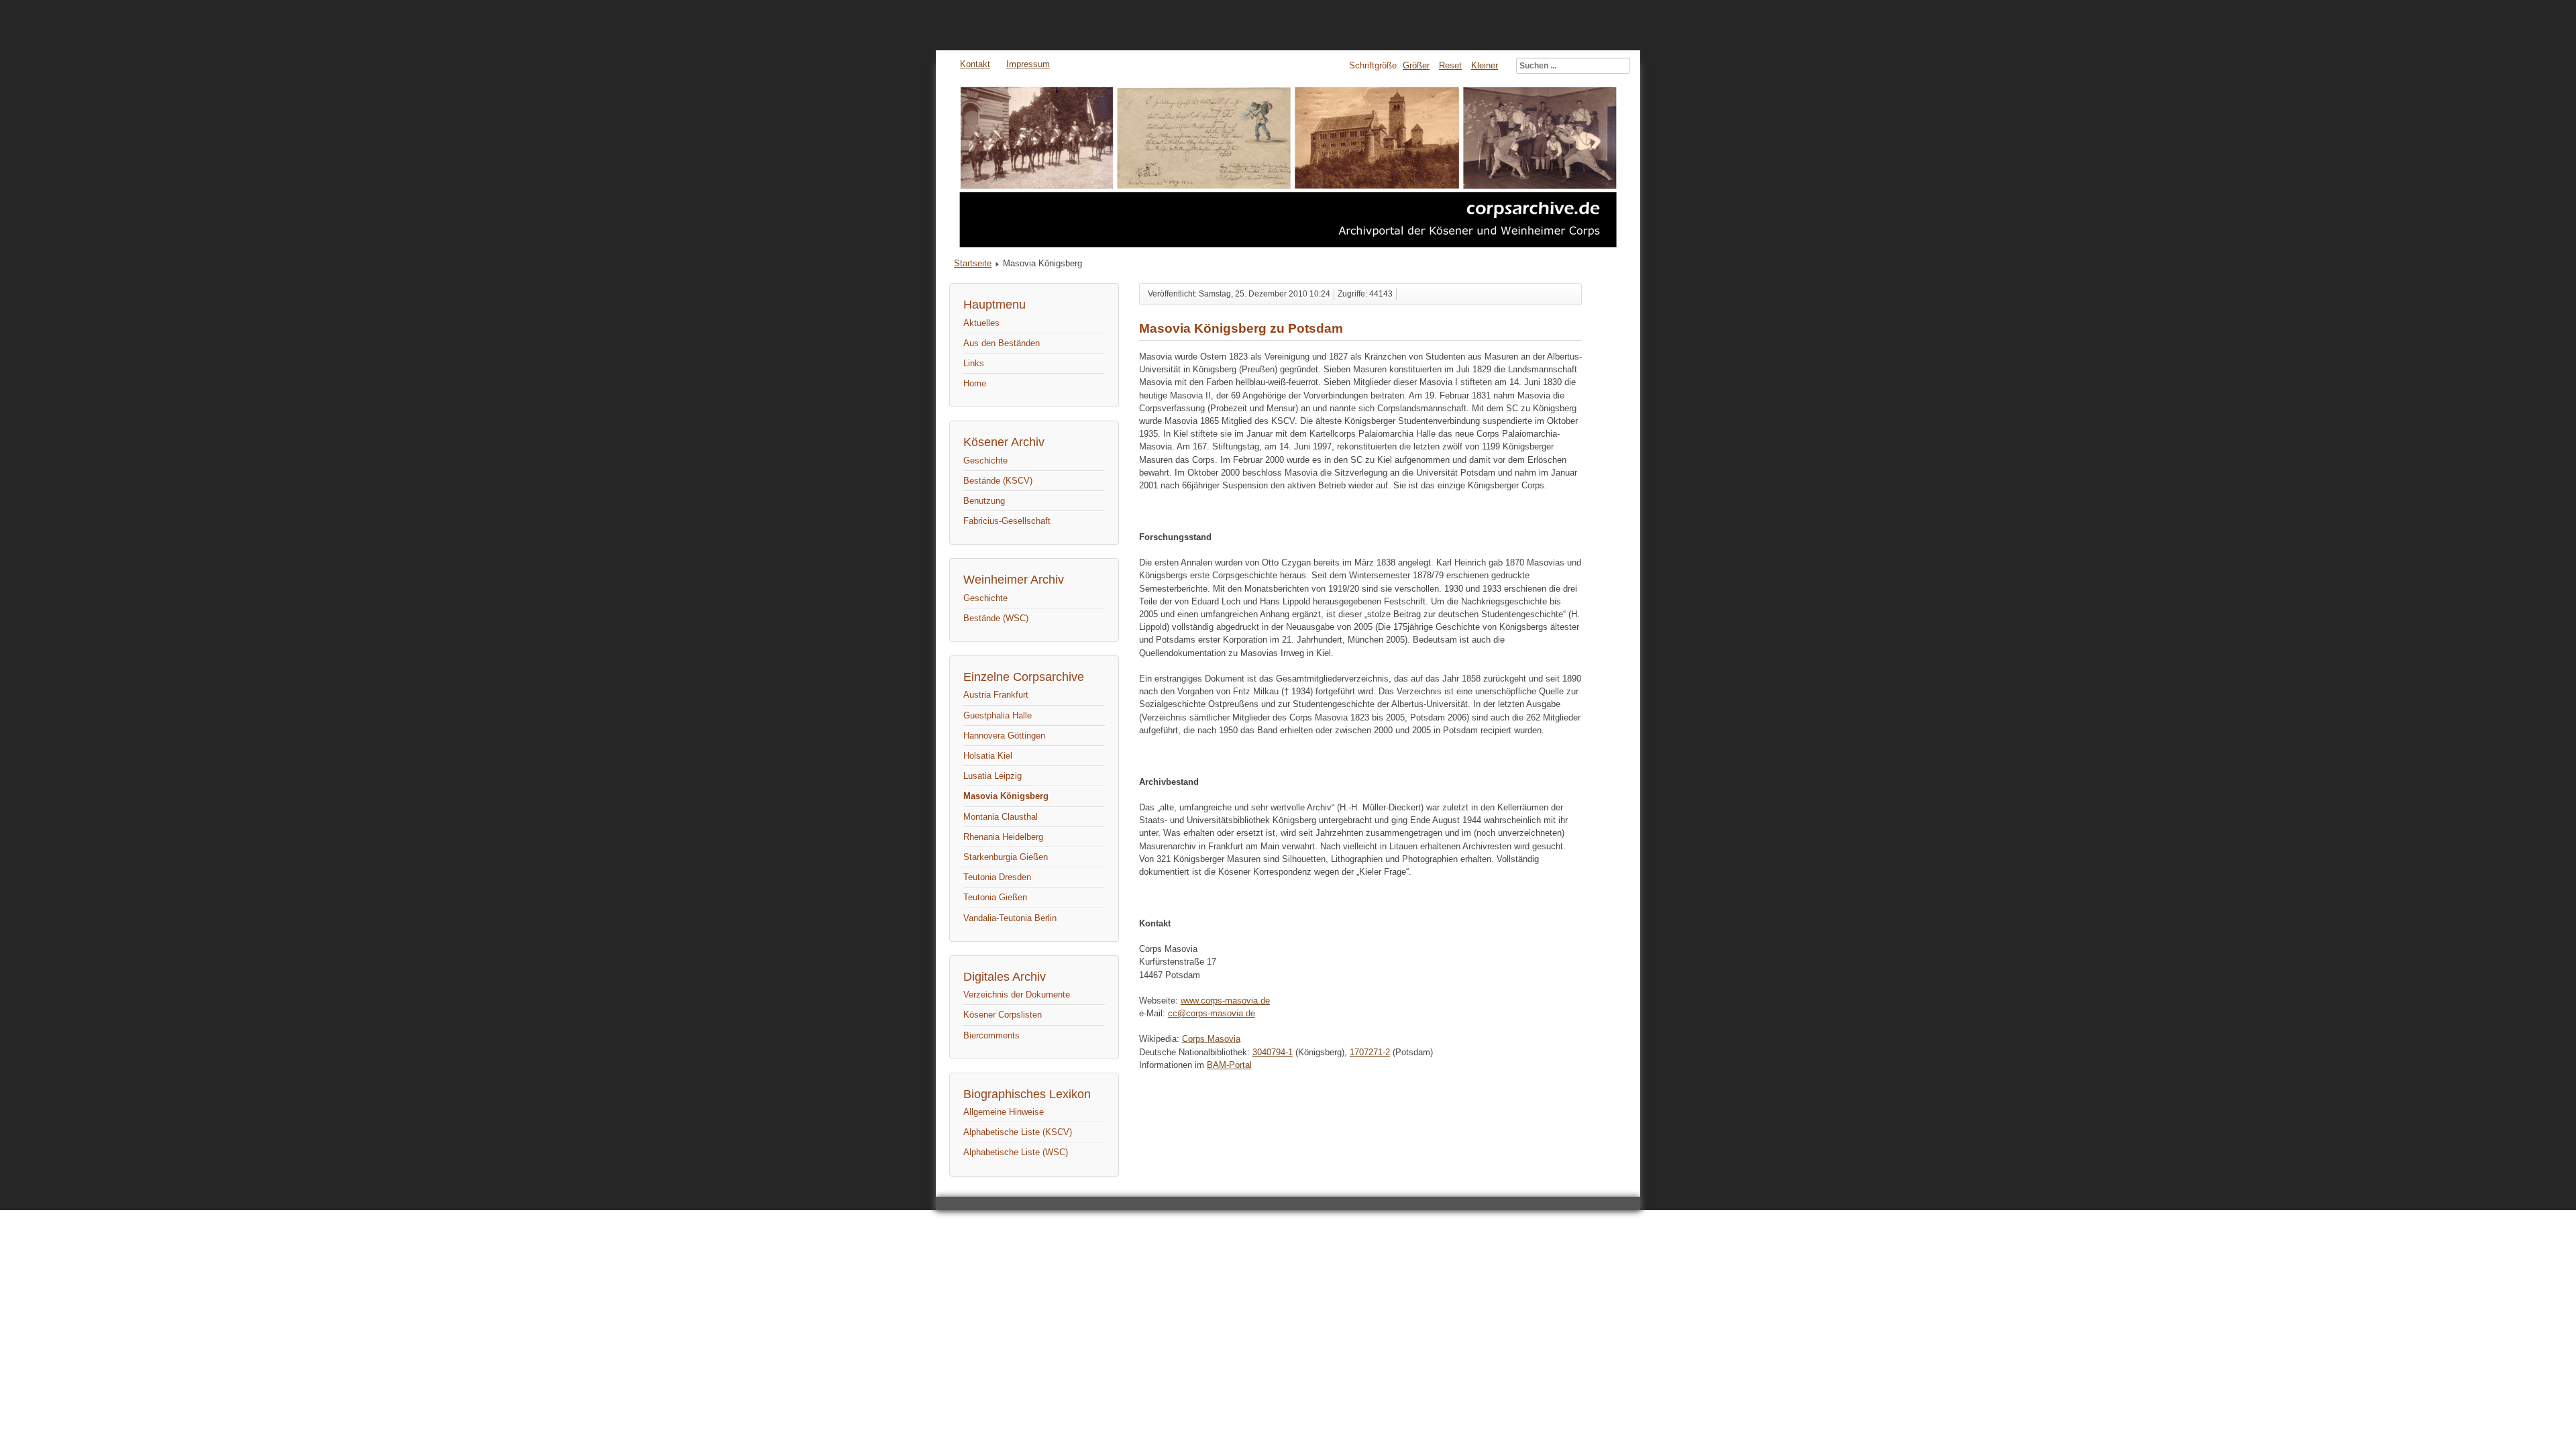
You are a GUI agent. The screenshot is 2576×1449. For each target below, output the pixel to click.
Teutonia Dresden (997, 877)
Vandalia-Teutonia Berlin (1010, 918)
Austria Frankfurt (996, 695)
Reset (1450, 65)
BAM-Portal (1229, 1065)
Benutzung (984, 501)
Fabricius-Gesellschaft (1007, 521)
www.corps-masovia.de (1225, 1001)
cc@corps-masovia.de (1212, 1013)
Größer (1416, 65)
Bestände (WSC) (996, 618)
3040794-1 (1273, 1052)
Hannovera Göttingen (1004, 736)
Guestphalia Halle (998, 715)
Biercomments (991, 1035)
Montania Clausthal (1001, 817)
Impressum (1028, 64)
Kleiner (1485, 65)
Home (975, 383)
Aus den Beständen (1002, 343)
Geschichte (985, 461)
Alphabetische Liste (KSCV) (1018, 1132)
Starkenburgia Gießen (1006, 857)
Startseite (973, 263)
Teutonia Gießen (995, 897)
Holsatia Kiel (988, 756)
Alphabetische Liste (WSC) (1016, 1152)
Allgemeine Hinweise (1004, 1112)
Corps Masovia (1211, 1039)
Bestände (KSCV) (998, 481)
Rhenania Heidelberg (1003, 837)
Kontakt (975, 64)
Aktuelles (981, 323)
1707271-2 (1370, 1052)
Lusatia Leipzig (992, 776)
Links (974, 363)
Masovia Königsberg (1006, 796)
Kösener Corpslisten (1003, 1015)
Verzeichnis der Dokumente (1017, 995)
